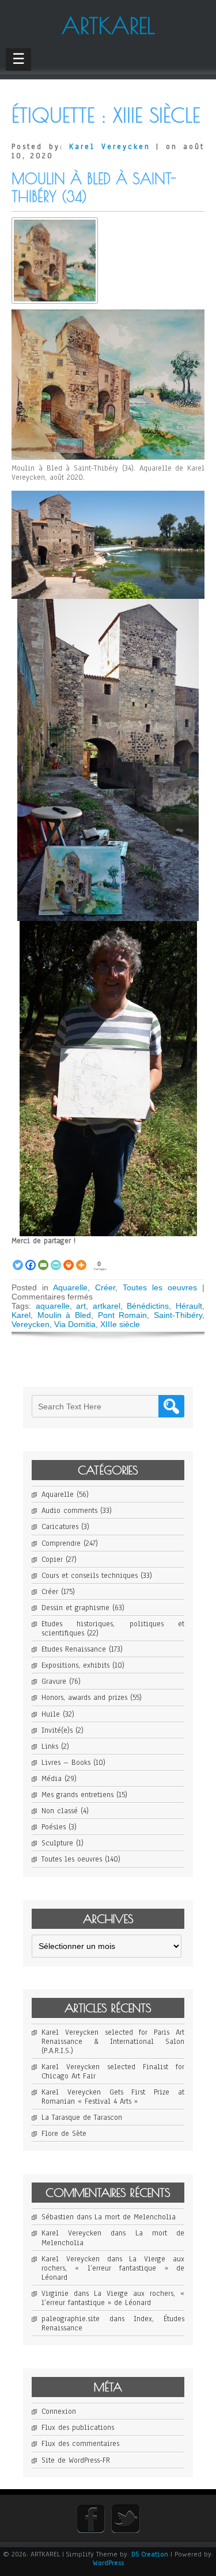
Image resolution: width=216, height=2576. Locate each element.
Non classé (60, 1811)
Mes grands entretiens (77, 1795)
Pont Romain (123, 1315)
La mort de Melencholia (135, 2217)
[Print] (69, 1259)
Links (50, 1746)
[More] (81, 1259)
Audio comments (69, 1511)
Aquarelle (70, 1287)
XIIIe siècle (120, 1324)
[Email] (43, 1259)
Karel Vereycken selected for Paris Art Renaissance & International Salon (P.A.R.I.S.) (113, 2042)
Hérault (189, 1306)
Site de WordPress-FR (76, 2460)
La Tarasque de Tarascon (82, 2118)
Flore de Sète (64, 2134)
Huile (51, 1714)
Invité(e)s (57, 1730)
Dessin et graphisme (75, 1608)
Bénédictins (148, 1306)
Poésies (54, 1827)
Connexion (59, 2411)
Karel (21, 1315)
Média (52, 1779)
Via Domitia (75, 1324)
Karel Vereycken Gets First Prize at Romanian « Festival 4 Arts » (113, 2097)
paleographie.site (71, 2319)
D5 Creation (150, 2554)
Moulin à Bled (64, 1315)
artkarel (107, 1306)
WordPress (108, 2563)
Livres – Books (66, 1763)
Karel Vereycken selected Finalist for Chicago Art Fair (113, 2071)
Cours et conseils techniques (90, 1576)
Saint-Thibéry (178, 1315)
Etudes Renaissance (74, 1649)
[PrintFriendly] (56, 1259)
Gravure (54, 1681)
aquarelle (53, 1306)
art (81, 1306)
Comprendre (61, 1543)
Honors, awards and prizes (84, 1698)
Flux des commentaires (80, 2444)
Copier (52, 1560)
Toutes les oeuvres (160, 1287)
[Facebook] (31, 1259)
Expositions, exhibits (75, 1665)
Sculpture (57, 1843)
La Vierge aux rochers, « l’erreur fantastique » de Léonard (113, 2268)
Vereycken (31, 1324)
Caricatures (60, 1527)
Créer (105, 1287)
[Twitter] (18, 1259)
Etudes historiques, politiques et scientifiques (113, 1629)
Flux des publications (78, 2428)
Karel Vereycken (110, 147)
